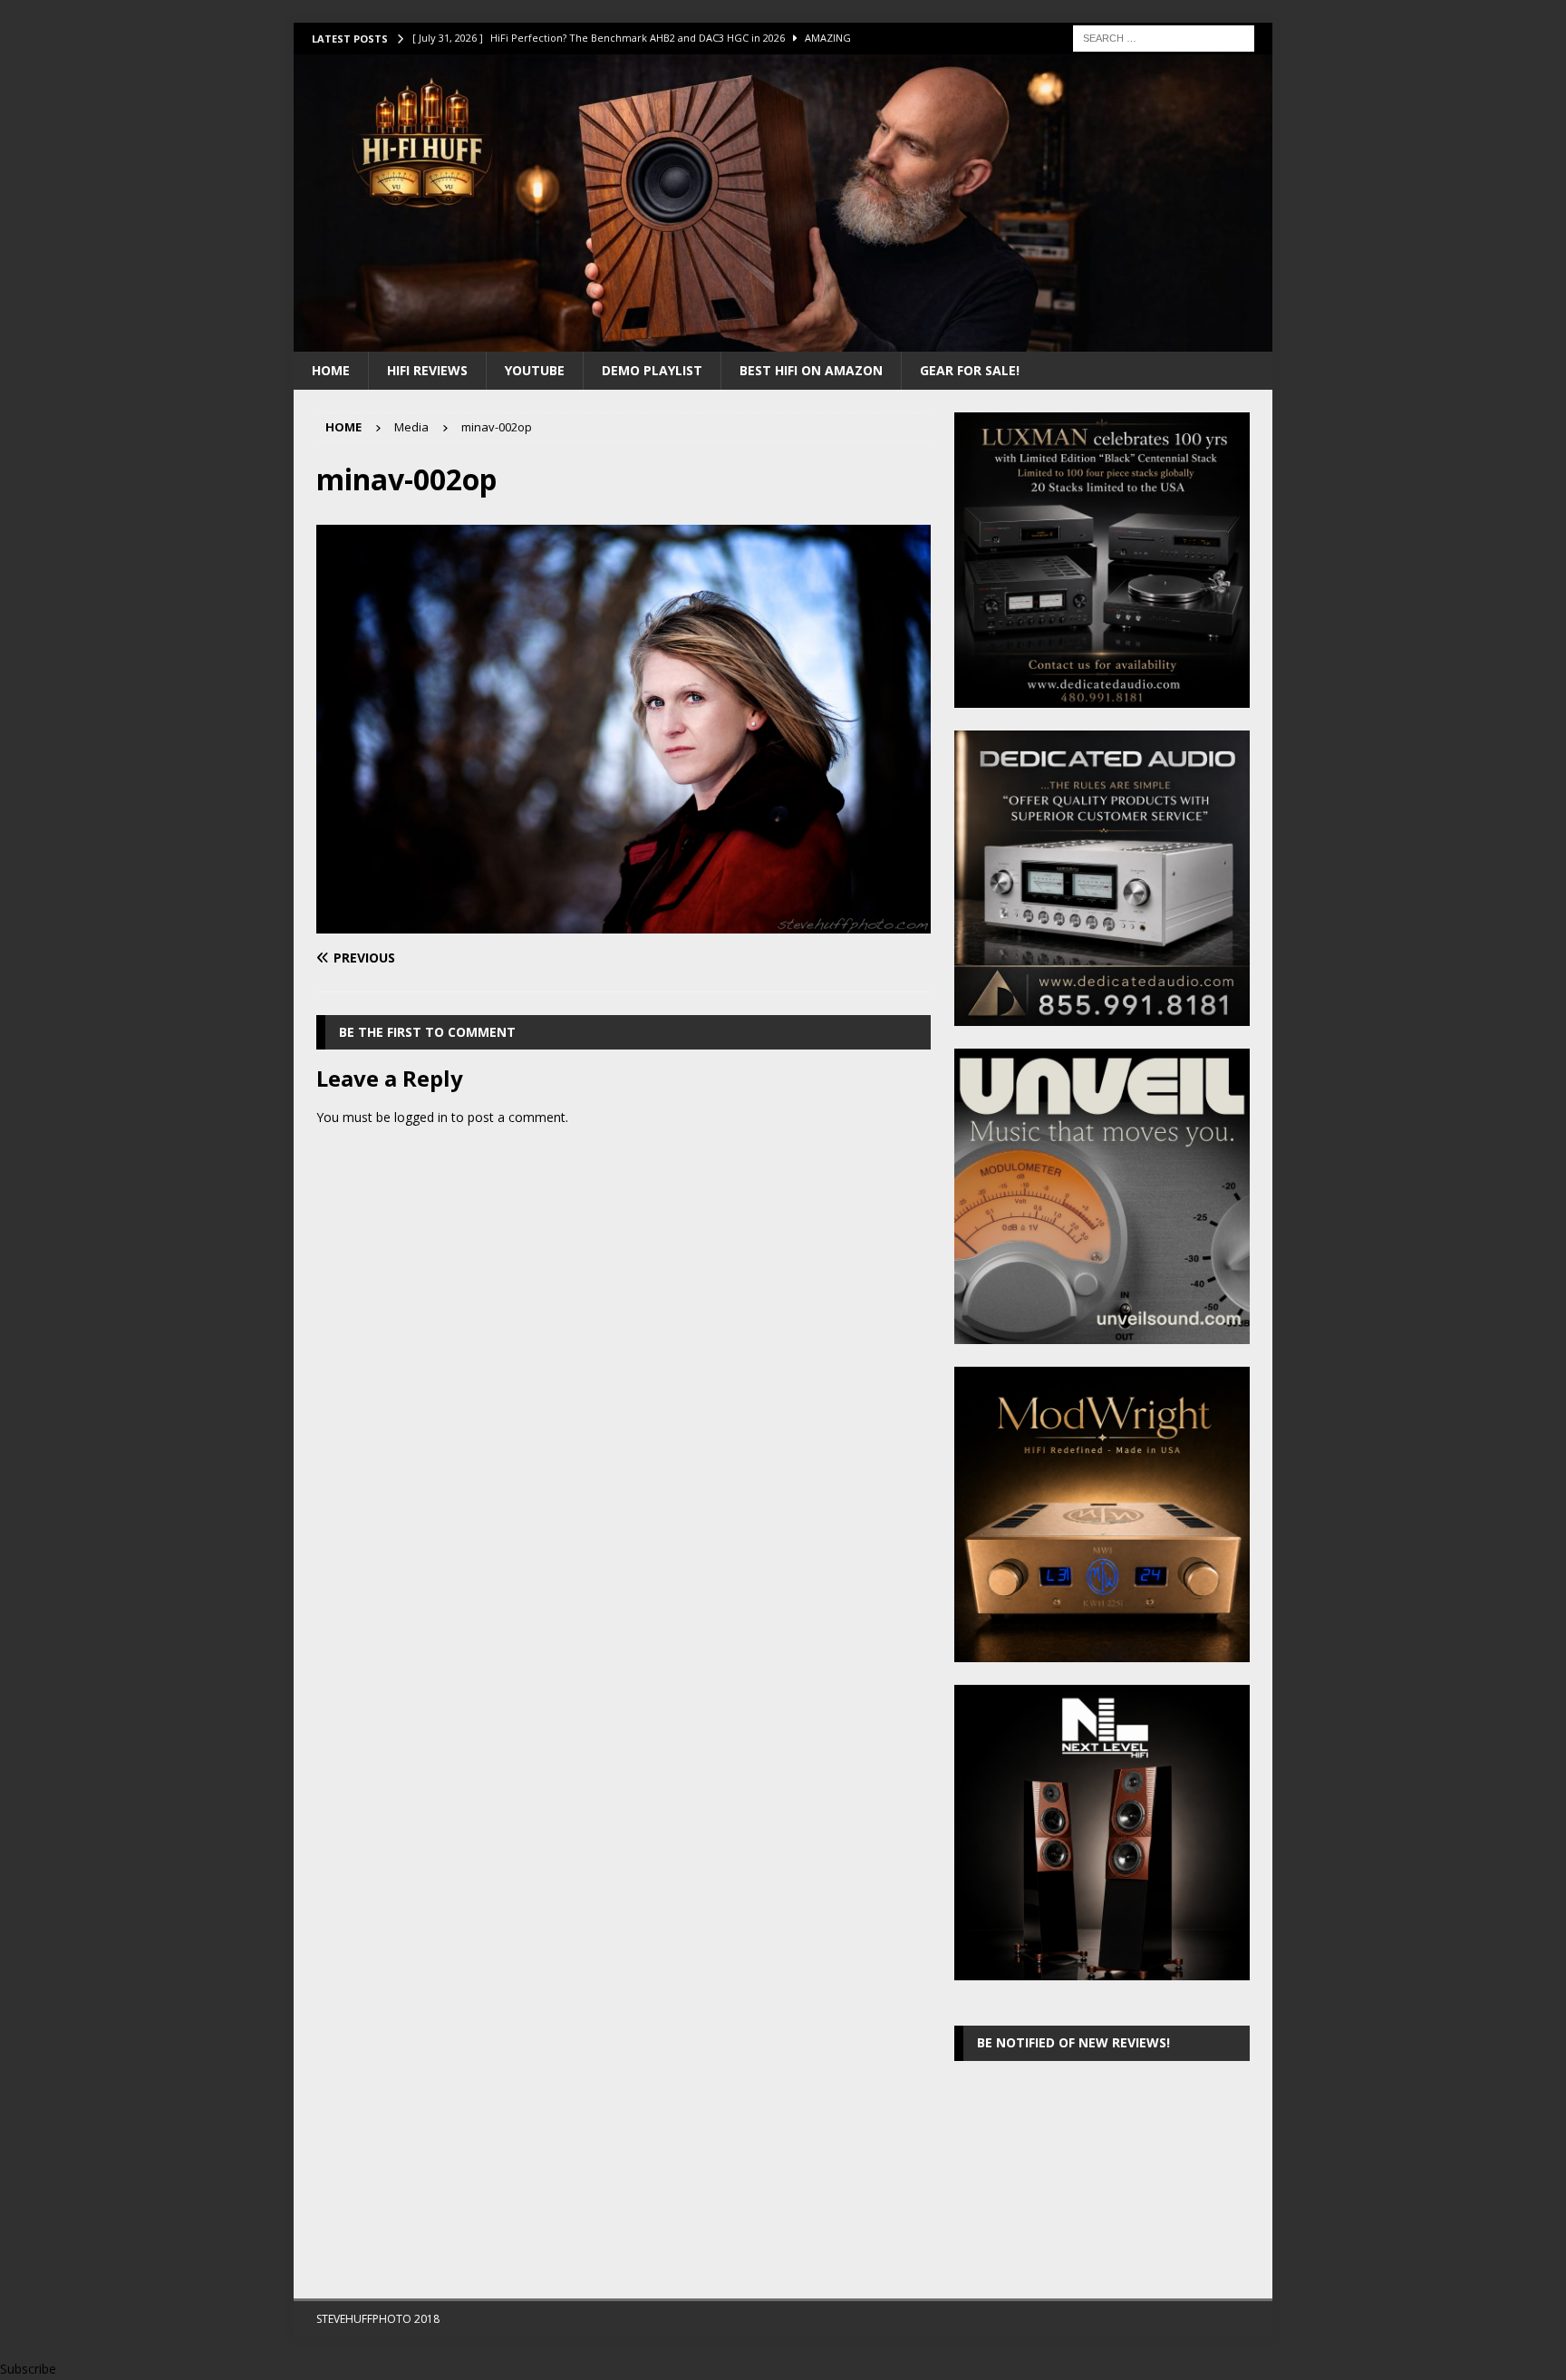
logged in (421, 1117)
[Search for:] (1164, 37)
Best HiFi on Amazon (811, 370)
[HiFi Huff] (783, 340)
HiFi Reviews (427, 370)
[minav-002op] (623, 923)
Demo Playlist (652, 370)
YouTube (535, 370)
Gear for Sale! (970, 370)
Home (331, 370)
